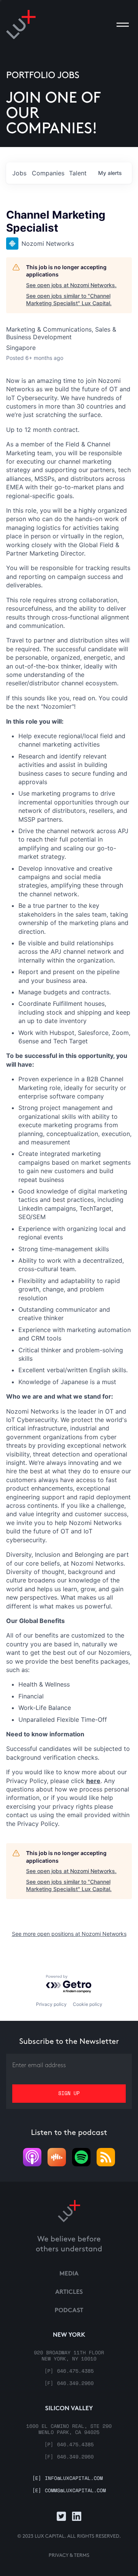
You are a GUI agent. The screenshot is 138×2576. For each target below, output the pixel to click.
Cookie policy (88, 2004)
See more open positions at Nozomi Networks (69, 1934)
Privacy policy (51, 2004)
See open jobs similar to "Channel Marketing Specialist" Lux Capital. (69, 300)
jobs (19, 173)
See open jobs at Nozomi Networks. (71, 285)
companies (48, 173)
